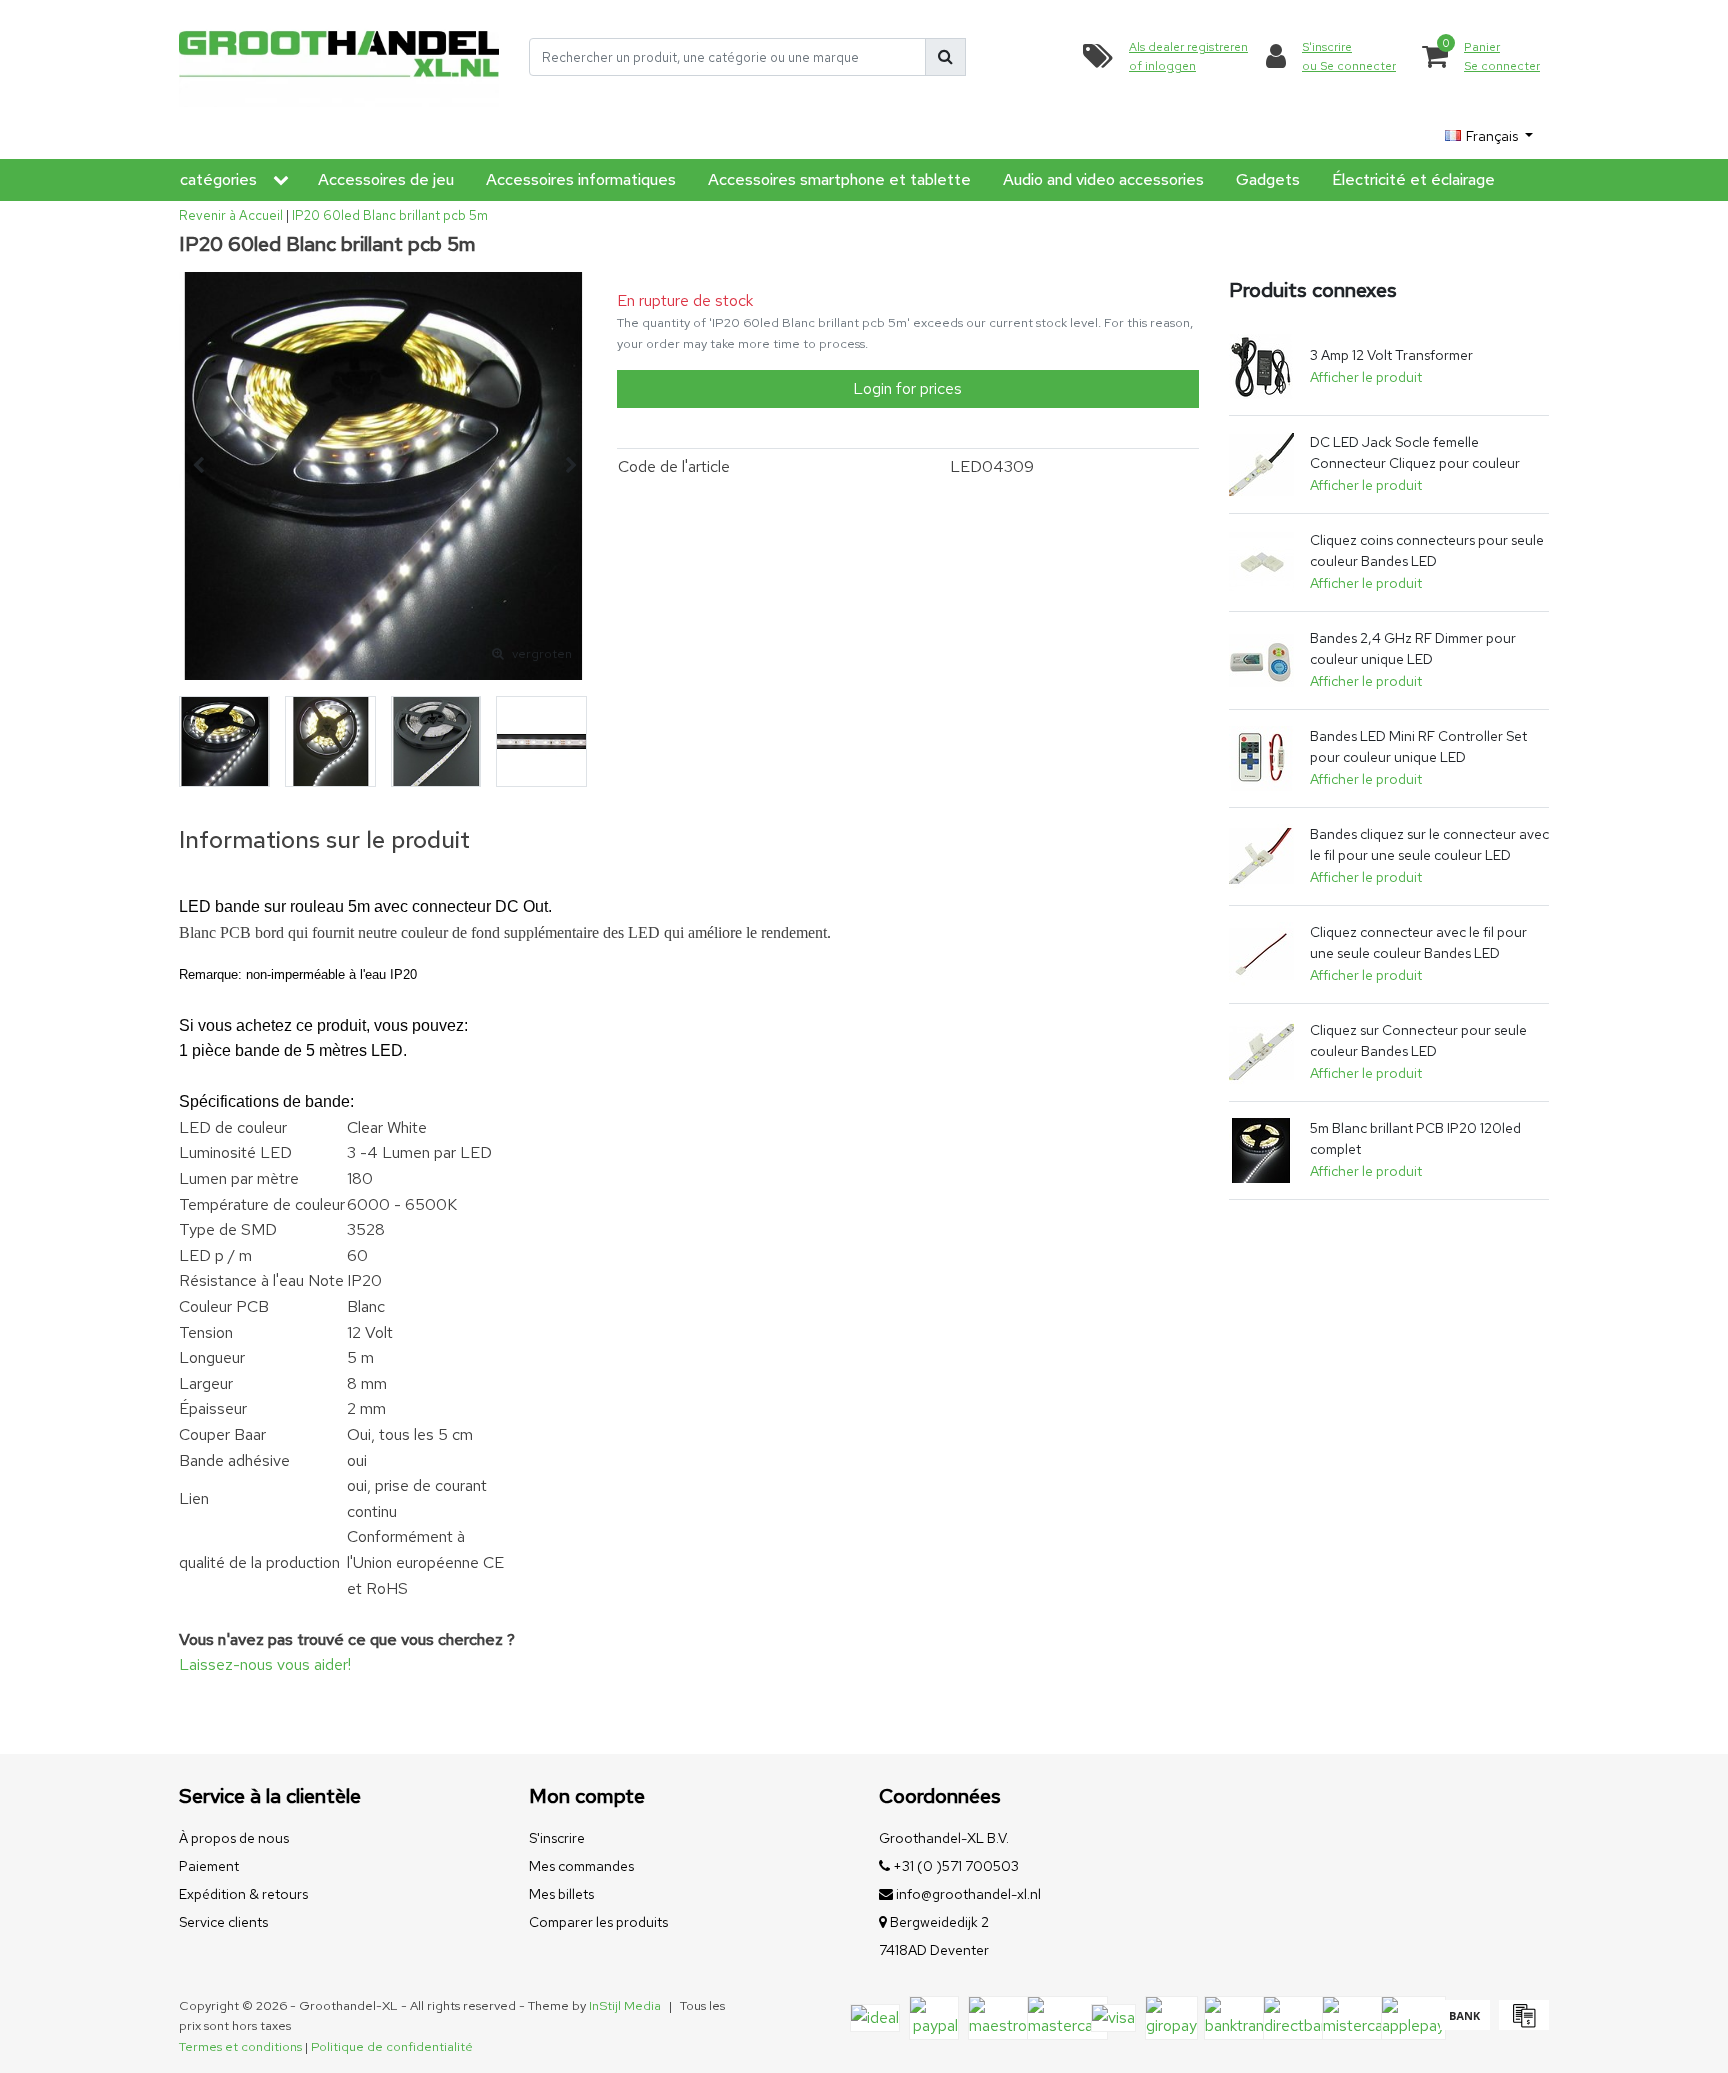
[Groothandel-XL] (339, 57)
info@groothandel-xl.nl (968, 1894)
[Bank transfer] (1464, 2024)
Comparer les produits (598, 1922)
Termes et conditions (240, 2046)
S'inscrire (557, 1838)
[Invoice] (1521, 2024)
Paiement (209, 1866)
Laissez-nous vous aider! (265, 1664)
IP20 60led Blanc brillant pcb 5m (390, 215)
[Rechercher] (945, 57)
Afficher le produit (1366, 377)
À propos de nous (234, 1838)
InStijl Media (625, 2005)
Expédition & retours (243, 1894)
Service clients (223, 1922)
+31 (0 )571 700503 (954, 1866)
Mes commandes (581, 1866)
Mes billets (561, 1894)
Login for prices (907, 388)
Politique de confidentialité (392, 2046)
